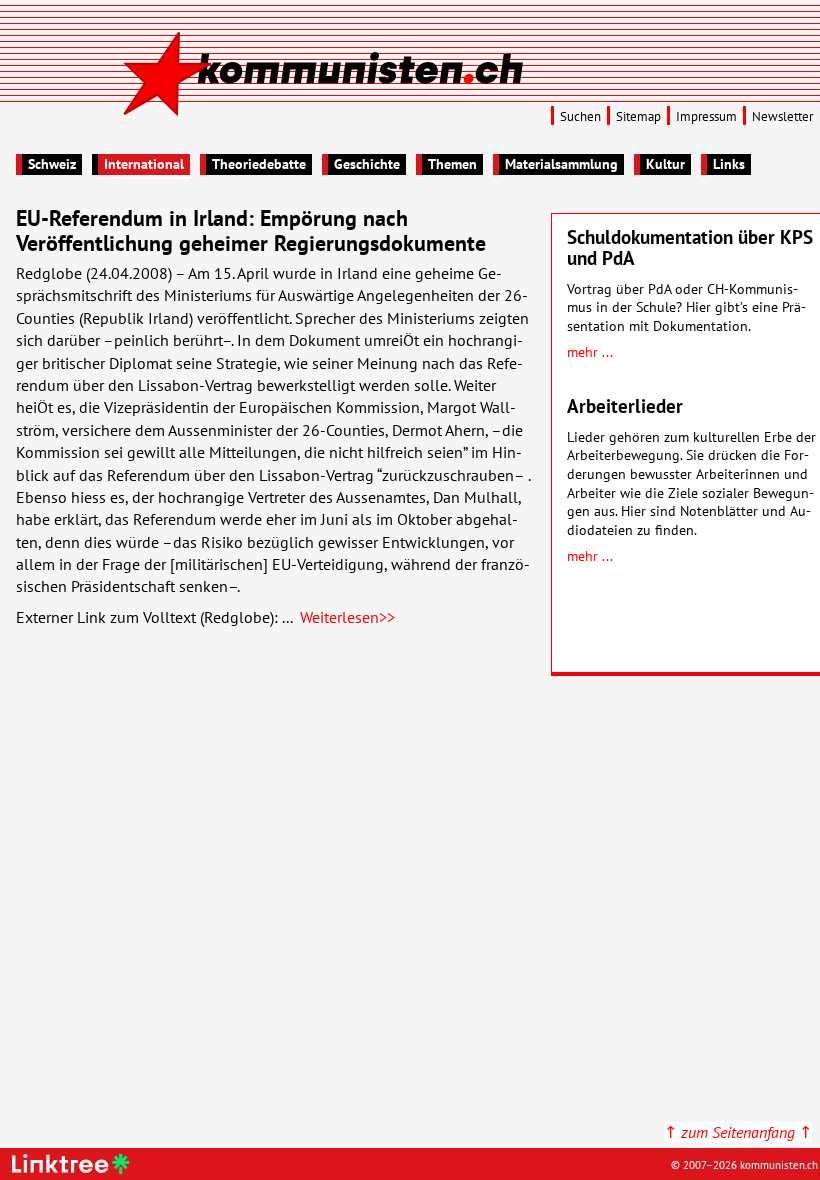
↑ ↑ (738, 1132)
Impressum (706, 116)
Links (729, 163)
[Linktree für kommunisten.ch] (73, 1168)
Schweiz (52, 163)
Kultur (665, 163)
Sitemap (638, 116)
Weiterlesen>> (347, 617)
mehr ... (590, 351)
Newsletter (782, 116)
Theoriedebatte (259, 163)
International (144, 163)
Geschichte (367, 163)
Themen (452, 163)
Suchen (580, 116)
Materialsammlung (561, 163)
